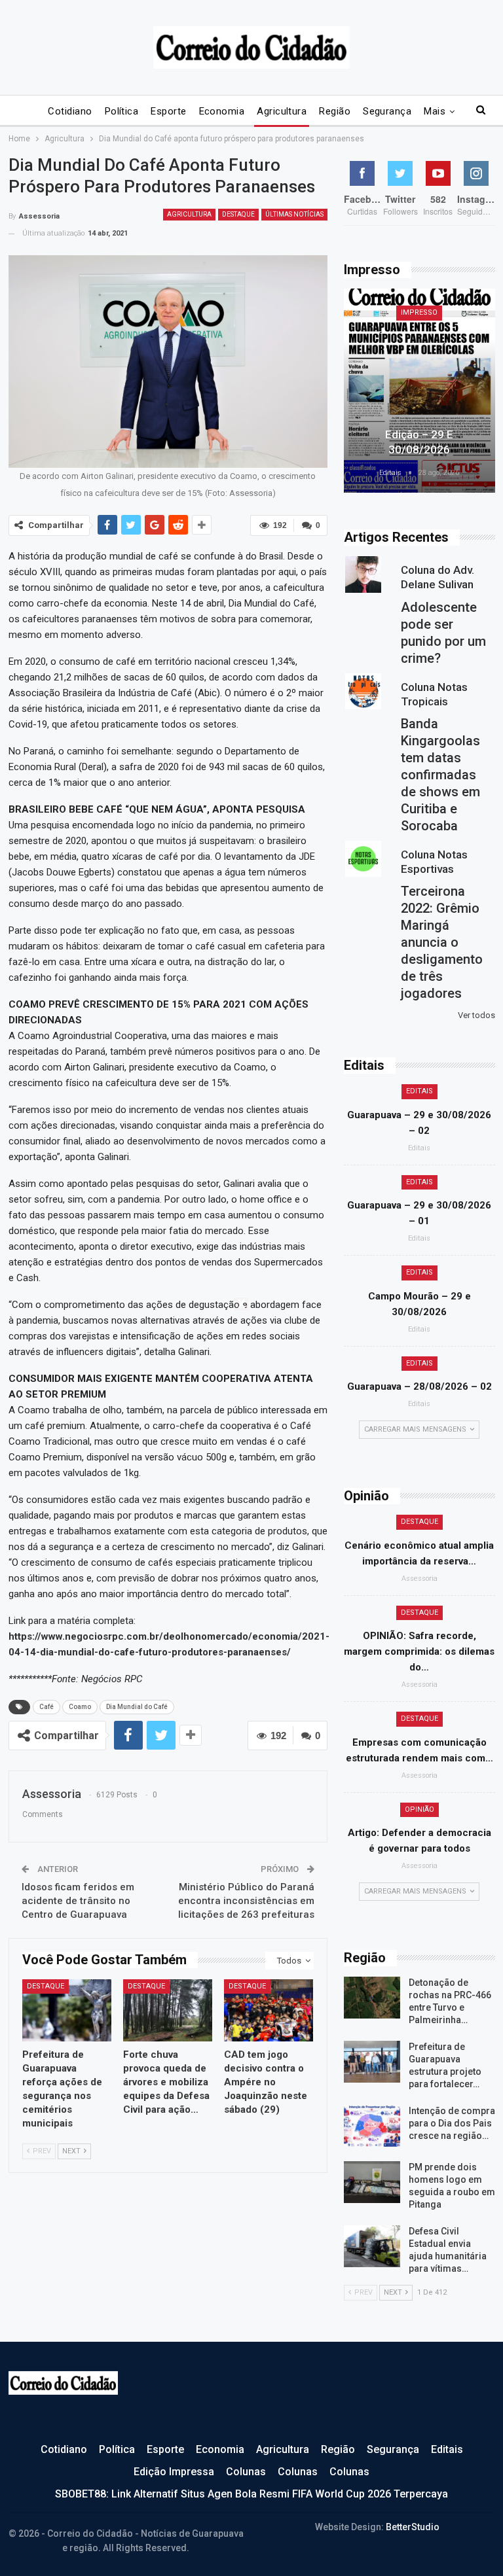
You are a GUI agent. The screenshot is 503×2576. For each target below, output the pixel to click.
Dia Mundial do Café (137, 1707)
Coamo (80, 1707)
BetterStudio (413, 2527)
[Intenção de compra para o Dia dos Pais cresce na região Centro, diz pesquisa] (372, 2126)
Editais (419, 1091)
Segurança (387, 111)
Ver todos (476, 1015)
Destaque (238, 214)
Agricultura (282, 111)
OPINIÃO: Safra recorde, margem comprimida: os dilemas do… (419, 1651)
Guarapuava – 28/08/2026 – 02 (419, 1386)
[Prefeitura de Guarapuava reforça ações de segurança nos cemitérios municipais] (67, 2010)
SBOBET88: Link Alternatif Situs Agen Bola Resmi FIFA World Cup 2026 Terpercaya (251, 2494)
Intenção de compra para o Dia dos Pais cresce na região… (452, 2123)
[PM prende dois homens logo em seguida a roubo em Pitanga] (372, 2182)
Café (47, 1707)
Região (335, 111)
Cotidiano (70, 111)
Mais (435, 111)
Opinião (419, 1809)
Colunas (246, 2472)
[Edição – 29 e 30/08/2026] (419, 391)
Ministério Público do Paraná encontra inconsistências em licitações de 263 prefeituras (246, 1901)
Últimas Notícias (294, 214)
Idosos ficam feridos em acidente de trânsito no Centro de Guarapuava (78, 1901)
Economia (222, 111)
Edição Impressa (174, 2472)
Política (122, 111)
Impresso (419, 312)
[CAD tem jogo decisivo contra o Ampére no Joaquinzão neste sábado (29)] (269, 2010)
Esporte (168, 111)
